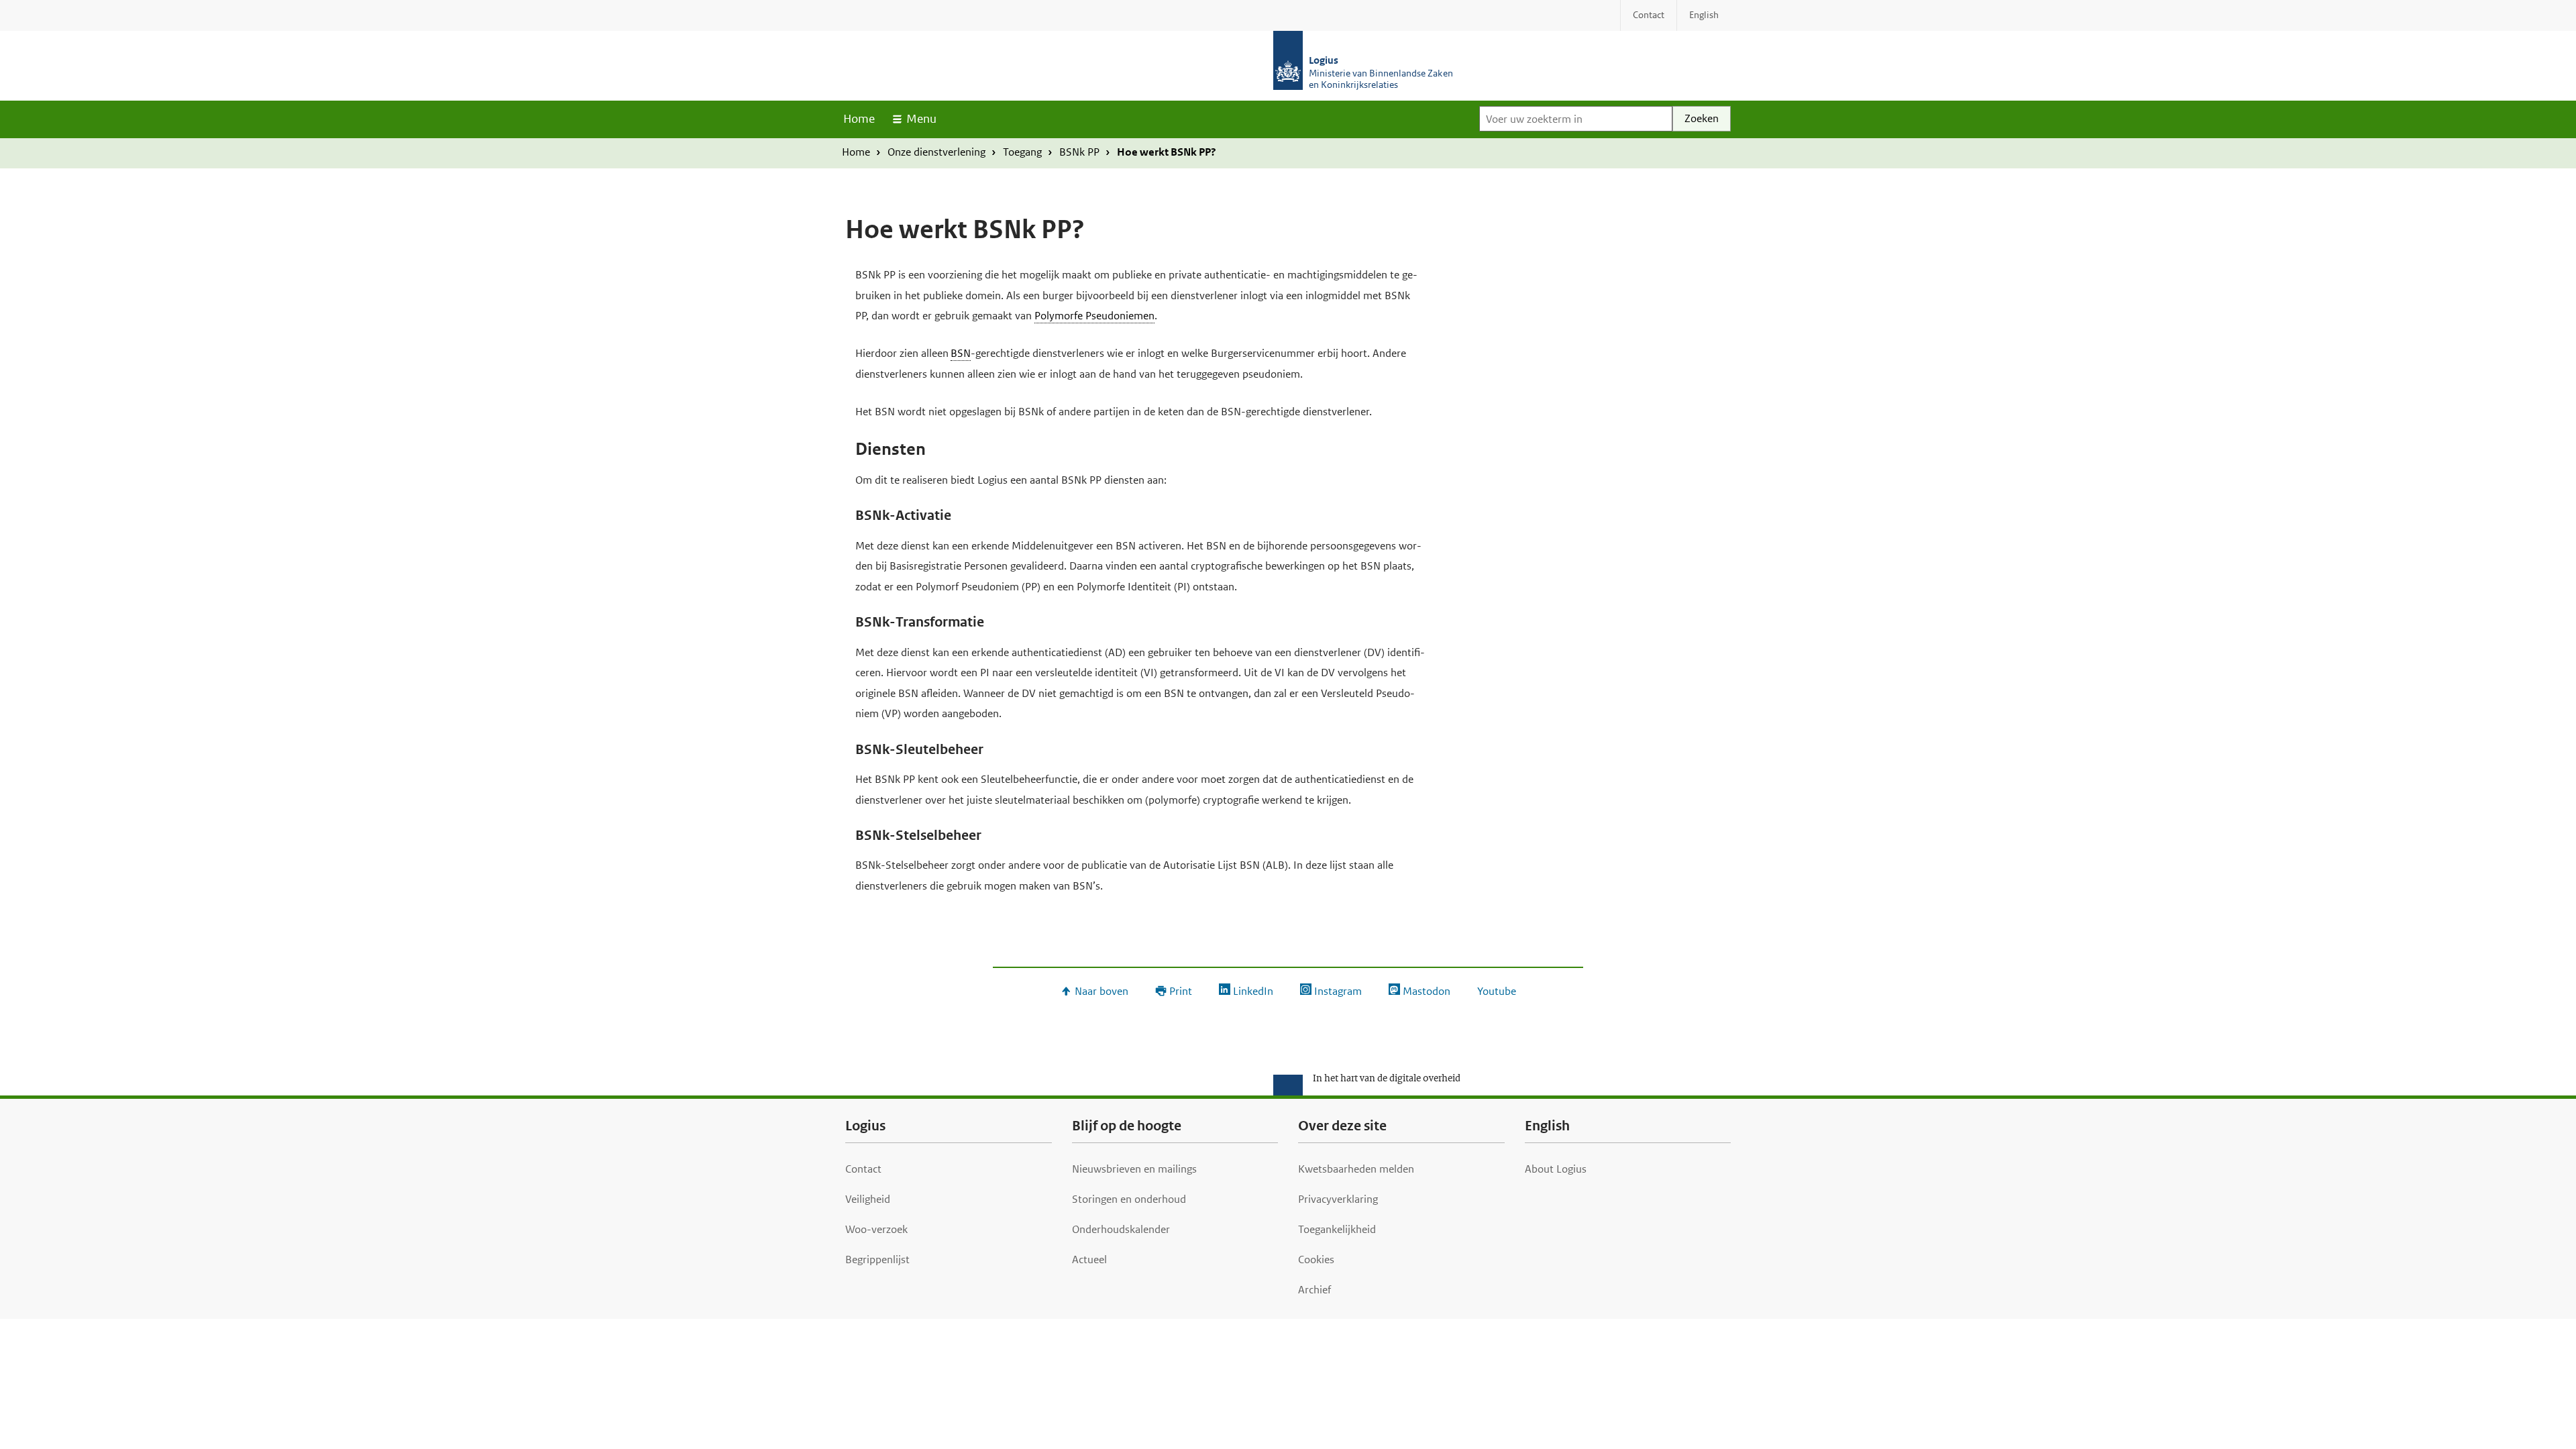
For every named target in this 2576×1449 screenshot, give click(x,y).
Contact (863, 1169)
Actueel (1089, 1259)
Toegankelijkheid (1337, 1229)
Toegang (1022, 152)
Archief (1314, 1290)
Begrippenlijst (877, 1259)
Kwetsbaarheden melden (1356, 1169)
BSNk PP (1079, 152)
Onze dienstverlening (936, 152)
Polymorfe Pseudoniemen (1094, 316)
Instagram (1338, 991)
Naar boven (1102, 991)
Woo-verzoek (876, 1229)
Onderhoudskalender (1121, 1229)
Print (1181, 991)
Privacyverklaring (1338, 1199)
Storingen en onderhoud (1129, 1199)
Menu (921, 119)
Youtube (1497, 991)
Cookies (1316, 1259)
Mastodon (1427, 991)
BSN (961, 353)
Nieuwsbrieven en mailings (1134, 1169)
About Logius (1556, 1169)
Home (859, 119)
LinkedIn (1253, 991)
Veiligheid (868, 1199)
